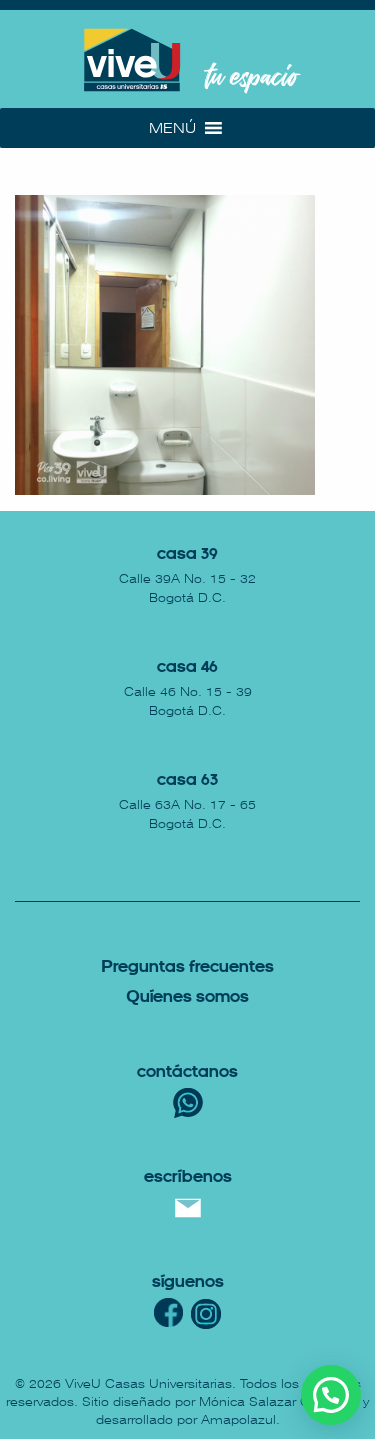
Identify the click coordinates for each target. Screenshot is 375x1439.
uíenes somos (187, 997)
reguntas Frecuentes (187, 967)
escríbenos (188, 1177)
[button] (172, 128)
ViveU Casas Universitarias (148, 1384)
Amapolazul (238, 1420)
